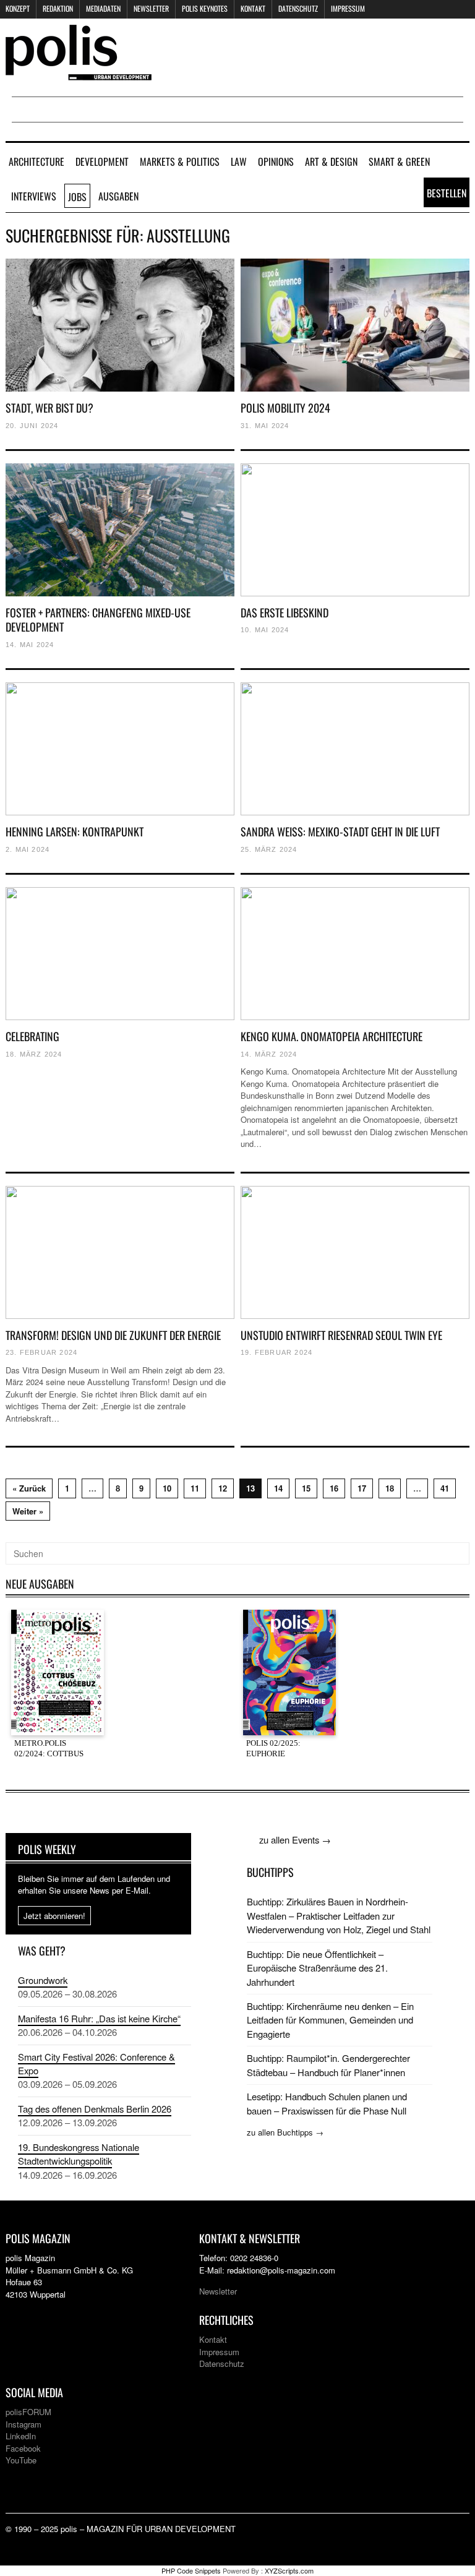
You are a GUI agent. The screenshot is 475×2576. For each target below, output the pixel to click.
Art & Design (331, 161)
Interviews (34, 196)
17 (362, 1488)
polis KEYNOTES (205, 8)
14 (278, 1488)
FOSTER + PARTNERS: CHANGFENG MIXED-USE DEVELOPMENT (98, 620)
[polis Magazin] (79, 73)
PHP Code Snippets (191, 2570)
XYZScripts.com (289, 2570)
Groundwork (43, 1980)
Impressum (348, 8)
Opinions (276, 161)
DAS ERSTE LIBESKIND (285, 612)
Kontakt (253, 8)
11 (195, 1488)
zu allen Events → (295, 1840)
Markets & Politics (180, 161)
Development (102, 161)
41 (445, 1488)
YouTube (21, 2460)
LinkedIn (21, 2436)
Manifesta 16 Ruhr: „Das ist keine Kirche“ (99, 2018)
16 (334, 1488)
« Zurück (29, 1488)
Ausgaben (118, 196)
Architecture (36, 161)
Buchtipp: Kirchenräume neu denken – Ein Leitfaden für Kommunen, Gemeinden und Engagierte (330, 2020)
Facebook (23, 2448)
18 (390, 1488)
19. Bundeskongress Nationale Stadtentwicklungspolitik (79, 2154)
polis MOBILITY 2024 (285, 408)
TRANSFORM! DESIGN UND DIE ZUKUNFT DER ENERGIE (113, 1335)
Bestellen (447, 193)
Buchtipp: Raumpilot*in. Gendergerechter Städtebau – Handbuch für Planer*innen (328, 2065)
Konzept (18, 8)
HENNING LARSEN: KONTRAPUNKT (75, 831)
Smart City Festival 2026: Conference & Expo (96, 2063)
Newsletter (151, 8)
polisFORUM (28, 2412)
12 (223, 1488)
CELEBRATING (32, 1036)
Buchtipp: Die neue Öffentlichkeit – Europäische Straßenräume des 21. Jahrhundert (317, 1968)
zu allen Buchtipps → (285, 2132)
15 (306, 1488)
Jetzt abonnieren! (54, 1916)
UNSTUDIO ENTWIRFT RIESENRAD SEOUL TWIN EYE (341, 1335)
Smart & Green (399, 161)
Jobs (77, 197)
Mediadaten (103, 8)
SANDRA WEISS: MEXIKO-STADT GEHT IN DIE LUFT (340, 831)
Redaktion (58, 8)
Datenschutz (298, 8)
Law (239, 161)
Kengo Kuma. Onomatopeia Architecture (332, 1036)
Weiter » (28, 1511)
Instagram (24, 2424)
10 (167, 1488)
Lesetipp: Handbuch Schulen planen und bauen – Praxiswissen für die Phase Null (327, 2103)
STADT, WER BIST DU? (49, 408)
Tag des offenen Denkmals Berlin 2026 (95, 2109)
